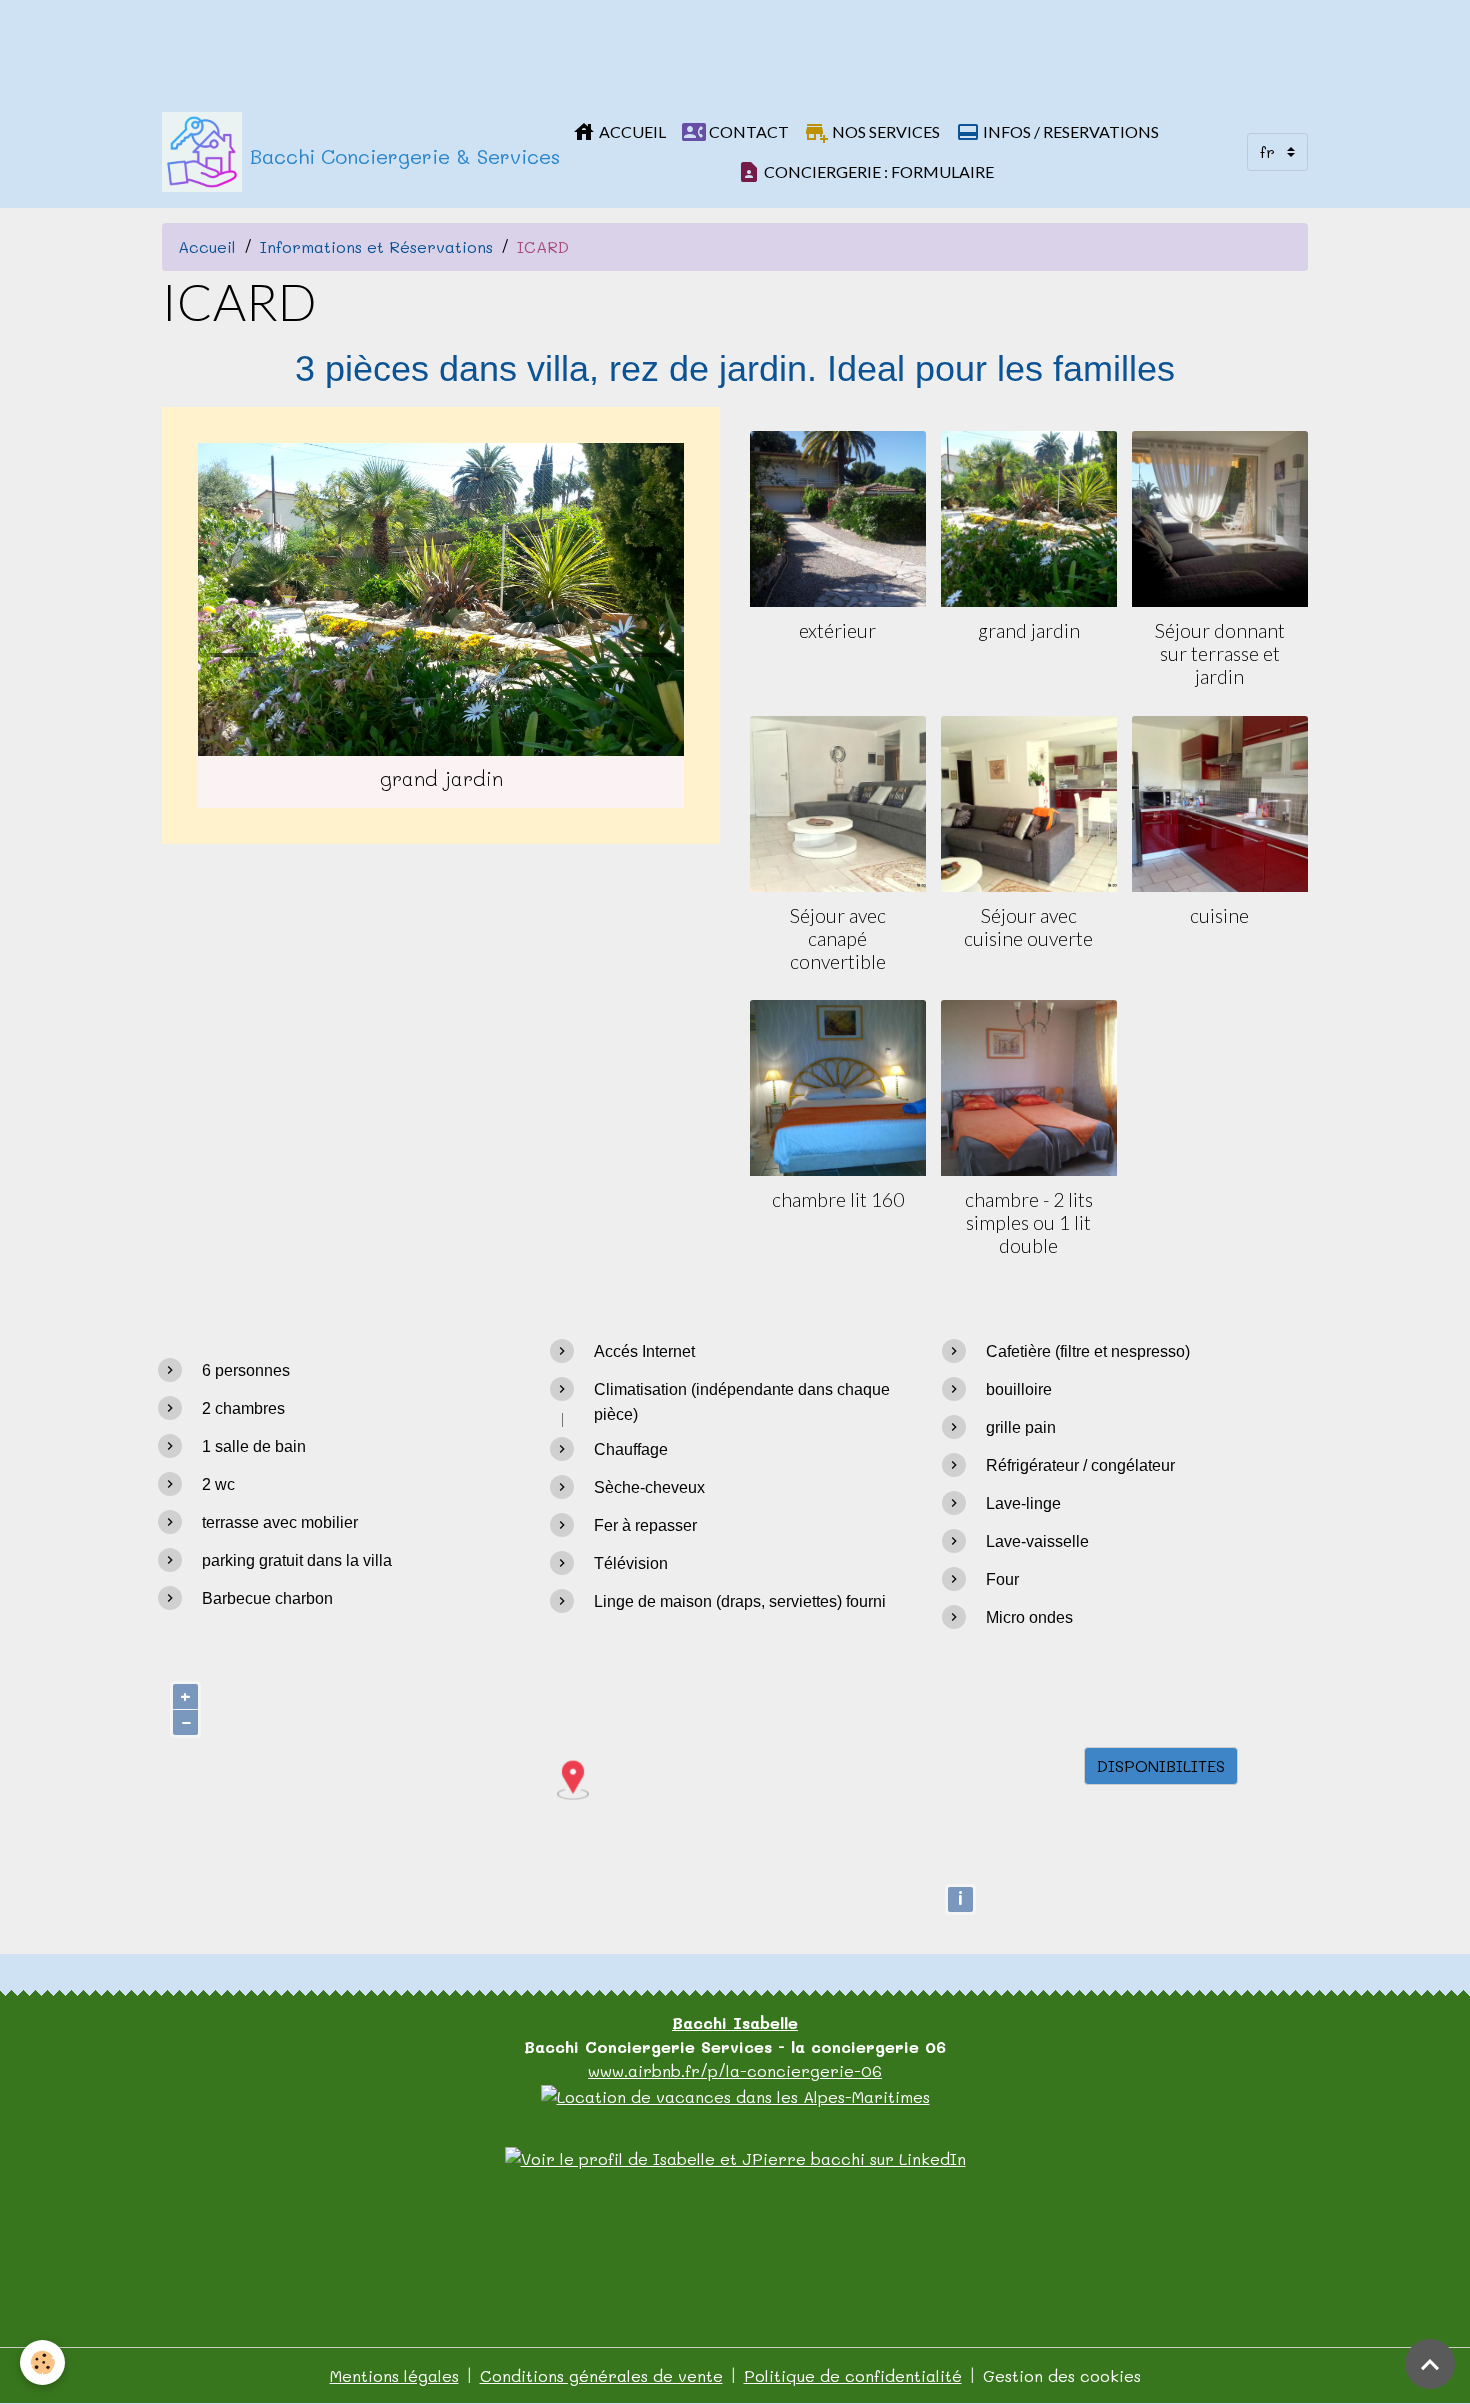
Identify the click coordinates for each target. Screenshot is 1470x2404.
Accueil (207, 246)
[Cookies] (42, 2362)
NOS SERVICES (884, 131)
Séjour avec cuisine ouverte (1028, 927)
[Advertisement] (364, 45)
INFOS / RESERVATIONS (1069, 131)
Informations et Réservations (376, 246)
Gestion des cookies (1062, 2375)
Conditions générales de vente (601, 2375)
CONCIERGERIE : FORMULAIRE (877, 171)
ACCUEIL (631, 131)
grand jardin (1029, 630)
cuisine (1219, 915)
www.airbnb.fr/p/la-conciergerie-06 (735, 2070)
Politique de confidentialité (853, 2375)
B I (735, 2022)
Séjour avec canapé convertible (838, 938)
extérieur (837, 630)
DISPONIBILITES (1161, 1765)
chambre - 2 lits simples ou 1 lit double (1029, 1222)
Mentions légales (394, 2375)
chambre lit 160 (838, 1199)
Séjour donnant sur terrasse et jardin (1220, 653)
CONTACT (747, 131)
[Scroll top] (1430, 2364)
